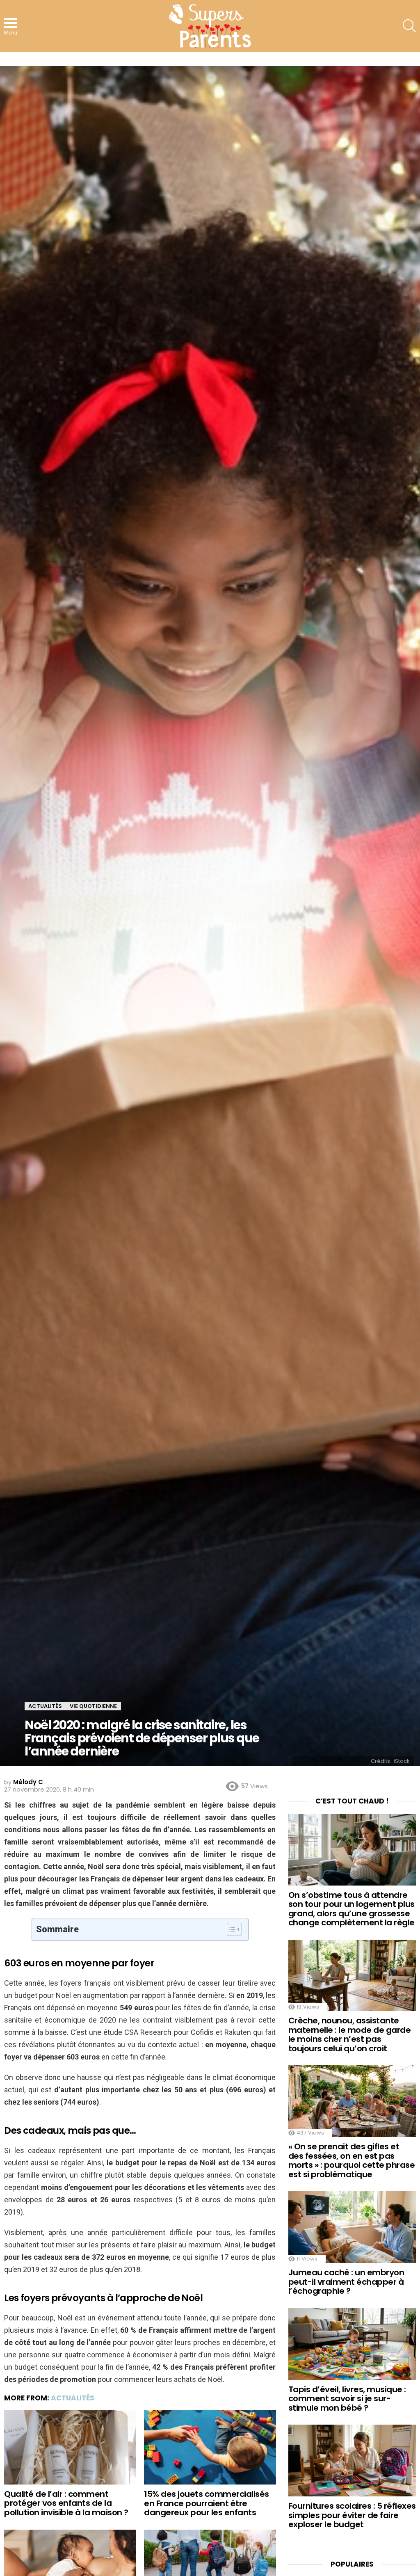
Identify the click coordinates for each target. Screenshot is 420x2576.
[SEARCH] (409, 26)
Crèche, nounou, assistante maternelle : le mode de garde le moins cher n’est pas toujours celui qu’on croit (350, 2034)
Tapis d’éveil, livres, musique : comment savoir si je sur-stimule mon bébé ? (347, 2399)
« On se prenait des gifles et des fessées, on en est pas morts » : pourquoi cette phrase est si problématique (352, 2160)
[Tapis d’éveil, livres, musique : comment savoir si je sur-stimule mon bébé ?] (352, 2344)
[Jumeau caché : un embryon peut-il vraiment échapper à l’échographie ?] (352, 2227)
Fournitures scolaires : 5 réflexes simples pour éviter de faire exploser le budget (352, 2515)
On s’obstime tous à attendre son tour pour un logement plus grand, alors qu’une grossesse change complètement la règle (352, 1909)
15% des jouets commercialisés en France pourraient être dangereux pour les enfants (207, 2503)
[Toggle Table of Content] (230, 1929)
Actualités (73, 2398)
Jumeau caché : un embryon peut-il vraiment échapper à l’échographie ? (346, 2282)
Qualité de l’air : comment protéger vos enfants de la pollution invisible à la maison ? (66, 2503)
